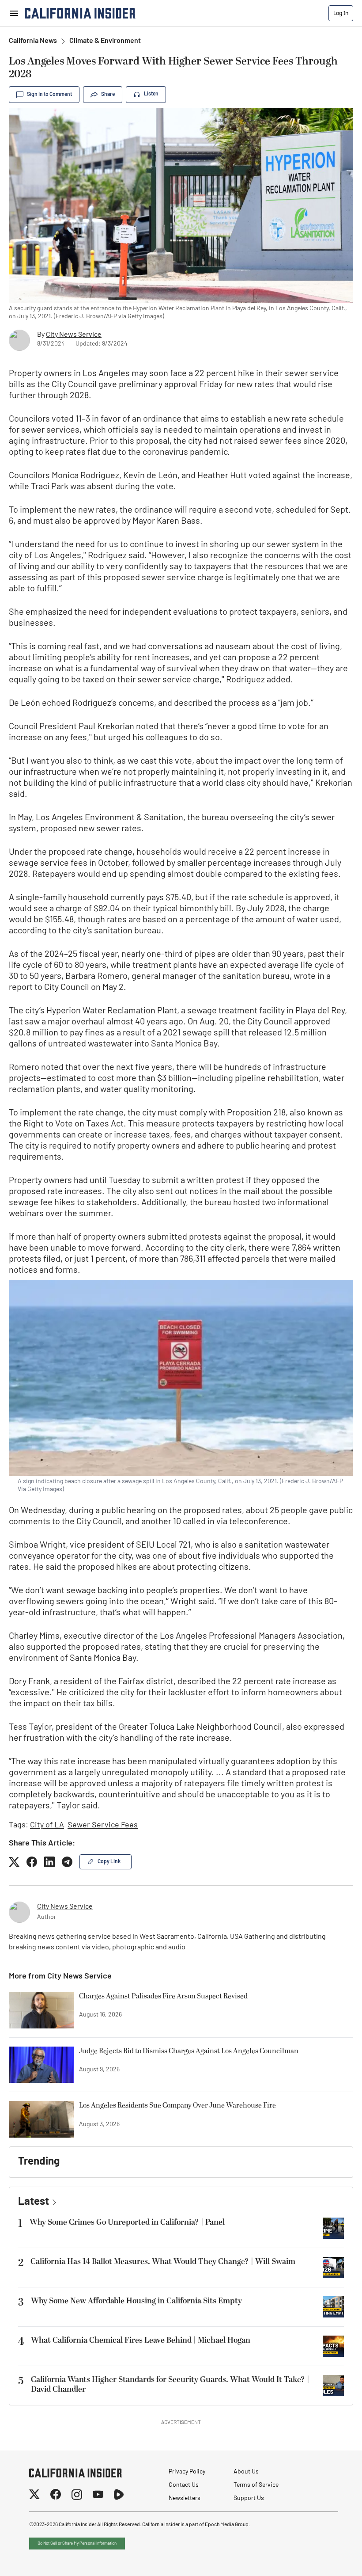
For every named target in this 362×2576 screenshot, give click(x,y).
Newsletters (185, 2498)
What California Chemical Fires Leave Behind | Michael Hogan (141, 2340)
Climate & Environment (105, 41)
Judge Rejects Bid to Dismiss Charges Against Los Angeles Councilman (189, 2051)
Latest (34, 2202)
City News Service (74, 335)
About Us (246, 2472)
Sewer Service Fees (103, 1826)
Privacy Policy (187, 2472)
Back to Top (328, 2558)
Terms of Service (256, 2485)
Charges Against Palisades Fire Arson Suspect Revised (163, 1997)
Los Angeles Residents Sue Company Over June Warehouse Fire (177, 2106)
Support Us (249, 2498)
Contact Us (184, 2485)
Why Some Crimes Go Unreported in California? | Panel (127, 2222)
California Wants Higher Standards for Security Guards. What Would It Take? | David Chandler (170, 2385)
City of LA (47, 1826)
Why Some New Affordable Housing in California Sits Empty (136, 2301)
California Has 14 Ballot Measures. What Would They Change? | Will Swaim (163, 2262)
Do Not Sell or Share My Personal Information (77, 2544)
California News (33, 41)
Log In (341, 13)
